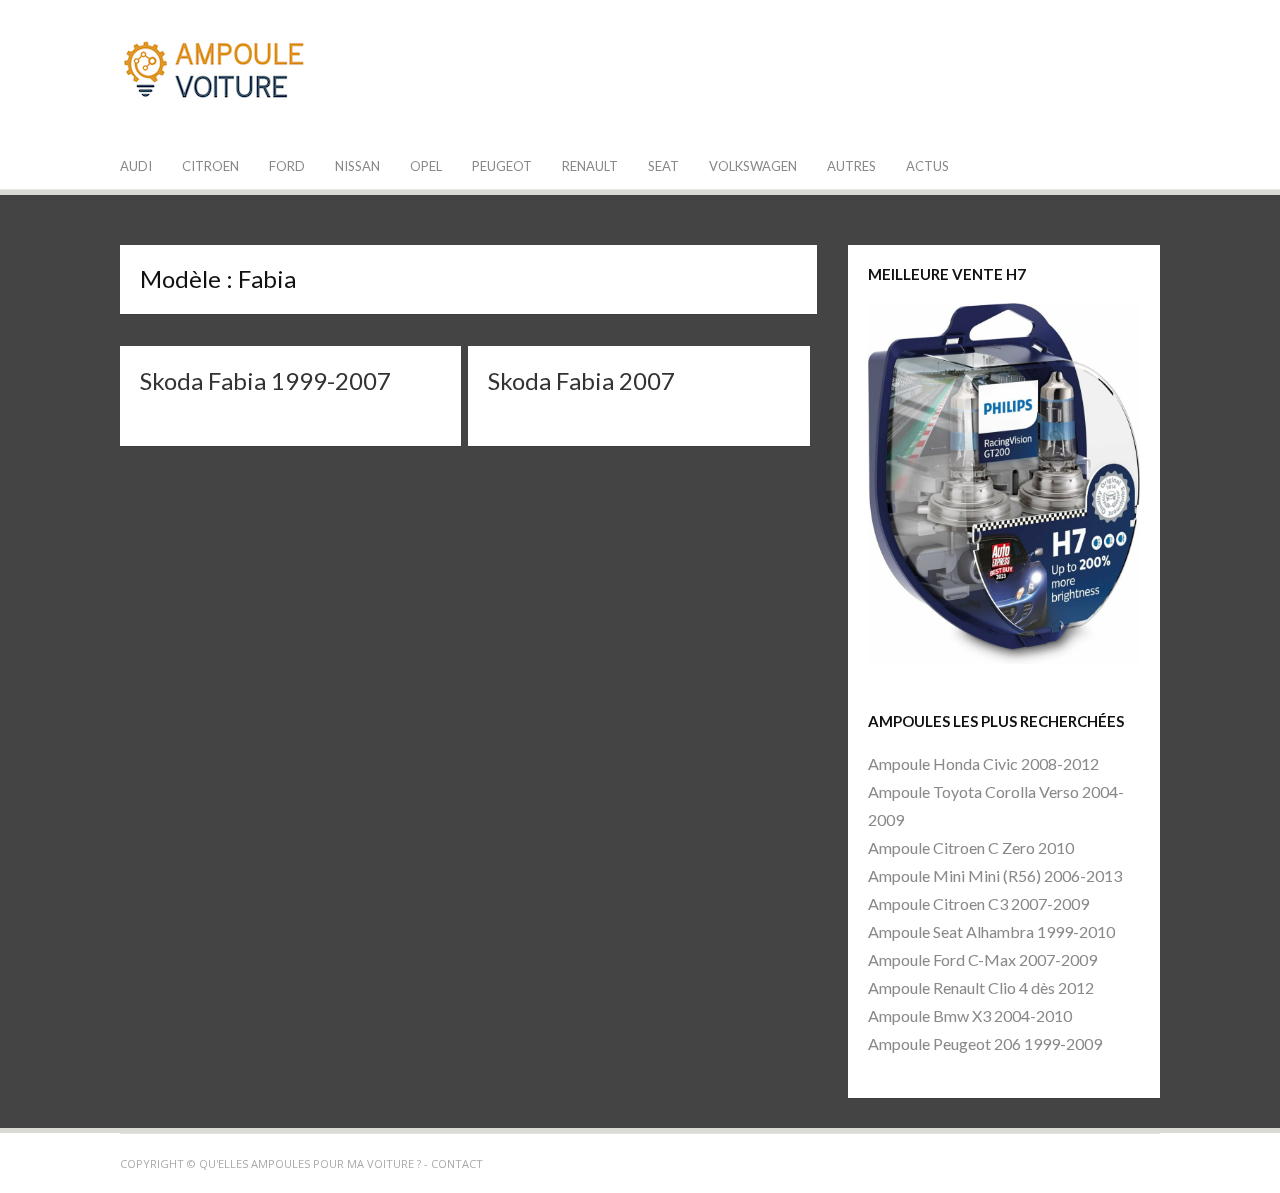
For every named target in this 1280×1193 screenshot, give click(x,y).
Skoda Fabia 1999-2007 (265, 380)
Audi (136, 166)
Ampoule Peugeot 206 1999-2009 (985, 1043)
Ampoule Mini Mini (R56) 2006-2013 (995, 875)
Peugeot (502, 166)
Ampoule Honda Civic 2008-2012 (983, 763)
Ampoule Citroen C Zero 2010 (971, 847)
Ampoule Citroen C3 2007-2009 (978, 903)
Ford (287, 166)
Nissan (357, 166)
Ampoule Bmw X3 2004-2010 (970, 1015)
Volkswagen (753, 166)
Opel (426, 166)
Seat (663, 166)
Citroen (210, 166)
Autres (851, 166)
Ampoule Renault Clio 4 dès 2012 (981, 987)
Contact (457, 1163)
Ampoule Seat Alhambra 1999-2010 (991, 931)
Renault (590, 166)
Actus (927, 166)
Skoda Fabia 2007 (581, 380)
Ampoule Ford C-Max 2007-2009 (982, 959)
